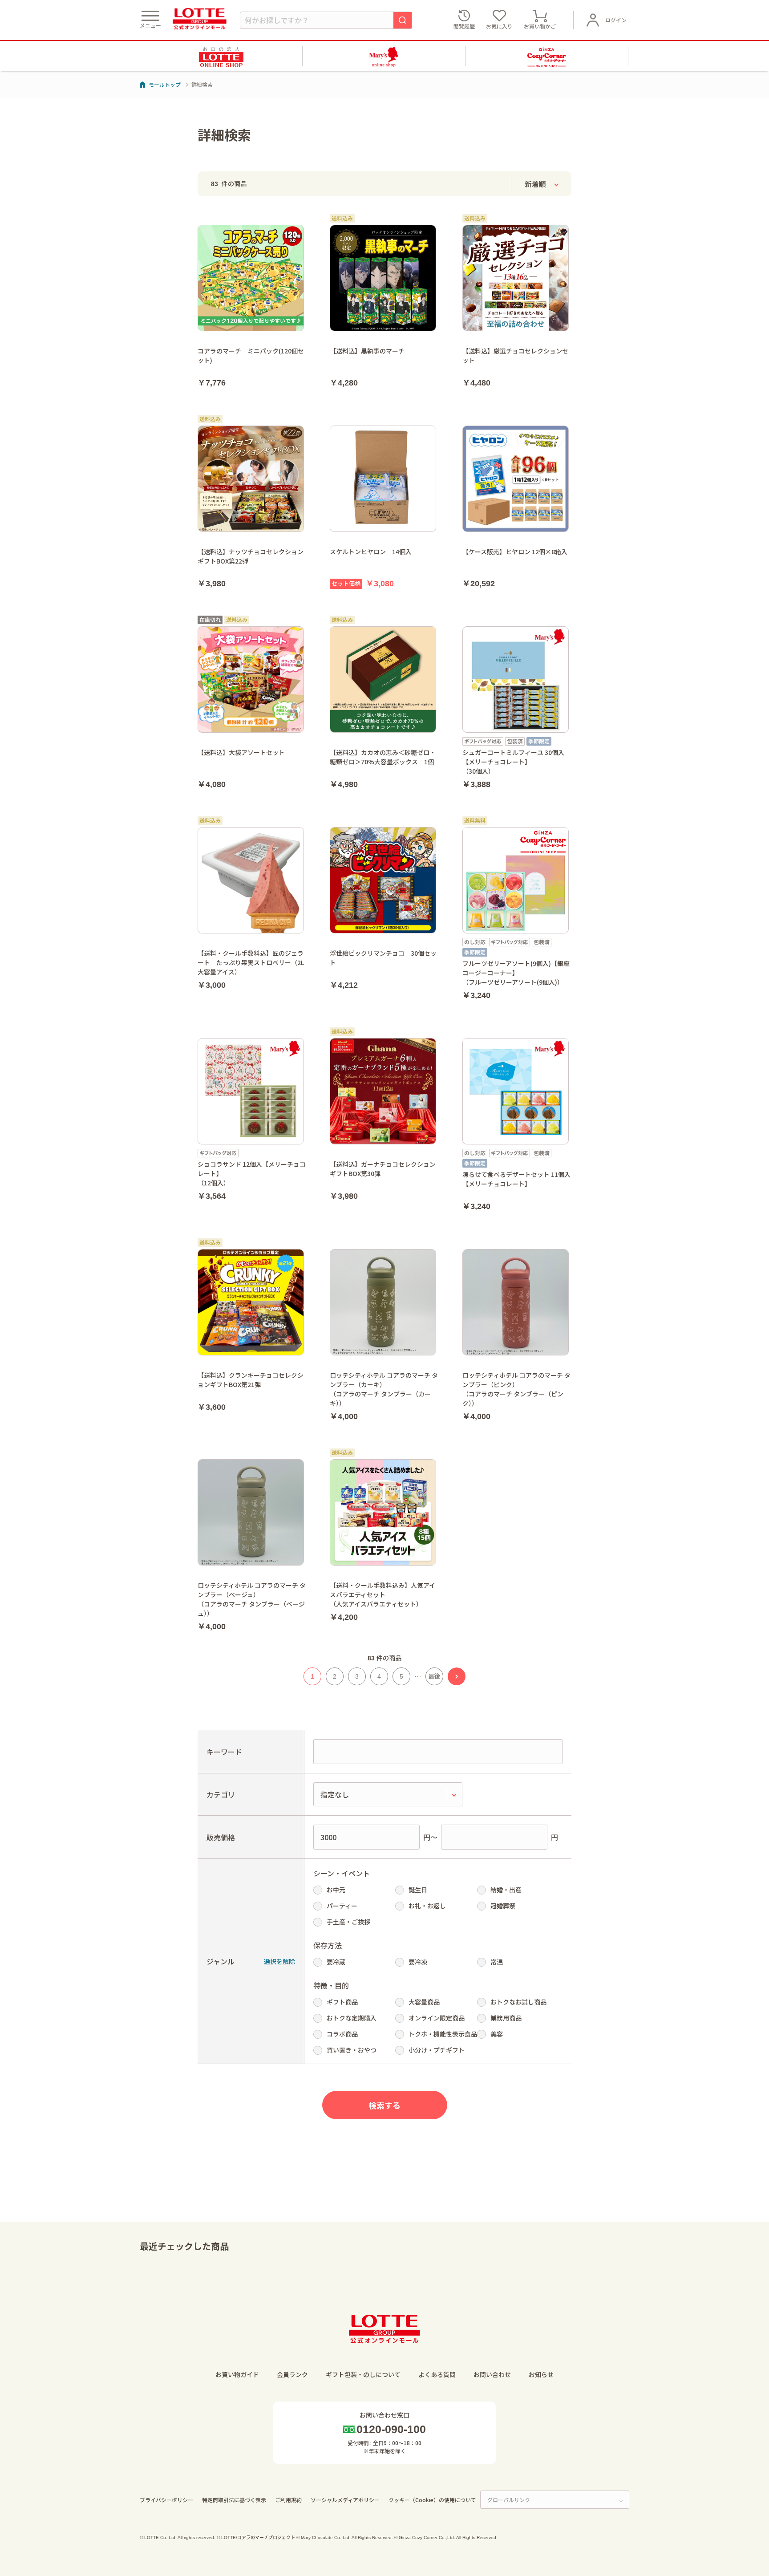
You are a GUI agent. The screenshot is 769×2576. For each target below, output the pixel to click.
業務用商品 (506, 2018)
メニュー (150, 25)
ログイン (616, 20)
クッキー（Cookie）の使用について (432, 2500)
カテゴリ (221, 1794)
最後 (434, 1676)
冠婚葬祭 (503, 1906)
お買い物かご (540, 26)
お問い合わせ (492, 2374)
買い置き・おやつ (352, 2050)
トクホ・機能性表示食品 (443, 2034)
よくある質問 (437, 2374)
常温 (497, 1962)
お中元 (336, 1890)
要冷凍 (418, 1962)
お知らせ (541, 2374)
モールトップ (165, 84)
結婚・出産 (506, 1890)
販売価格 (221, 1837)
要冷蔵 (336, 1962)
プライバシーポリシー (166, 2500)
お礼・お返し (427, 1906)
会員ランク (292, 2374)
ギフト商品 (342, 2002)
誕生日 (418, 1890)
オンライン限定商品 (437, 2018)
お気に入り (499, 26)
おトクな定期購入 (352, 2018)
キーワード (224, 1752)
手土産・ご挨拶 (348, 1922)
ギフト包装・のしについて (363, 2374)
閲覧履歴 (464, 26)
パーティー (342, 1906)
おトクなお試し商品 (518, 2002)
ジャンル (221, 1961)
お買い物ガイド (237, 2374)
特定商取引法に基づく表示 (234, 2500)
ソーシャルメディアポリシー (345, 2500)
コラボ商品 (342, 2034)
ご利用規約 (288, 2500)
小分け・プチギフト (437, 2050)
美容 (497, 2034)
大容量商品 (424, 2002)
